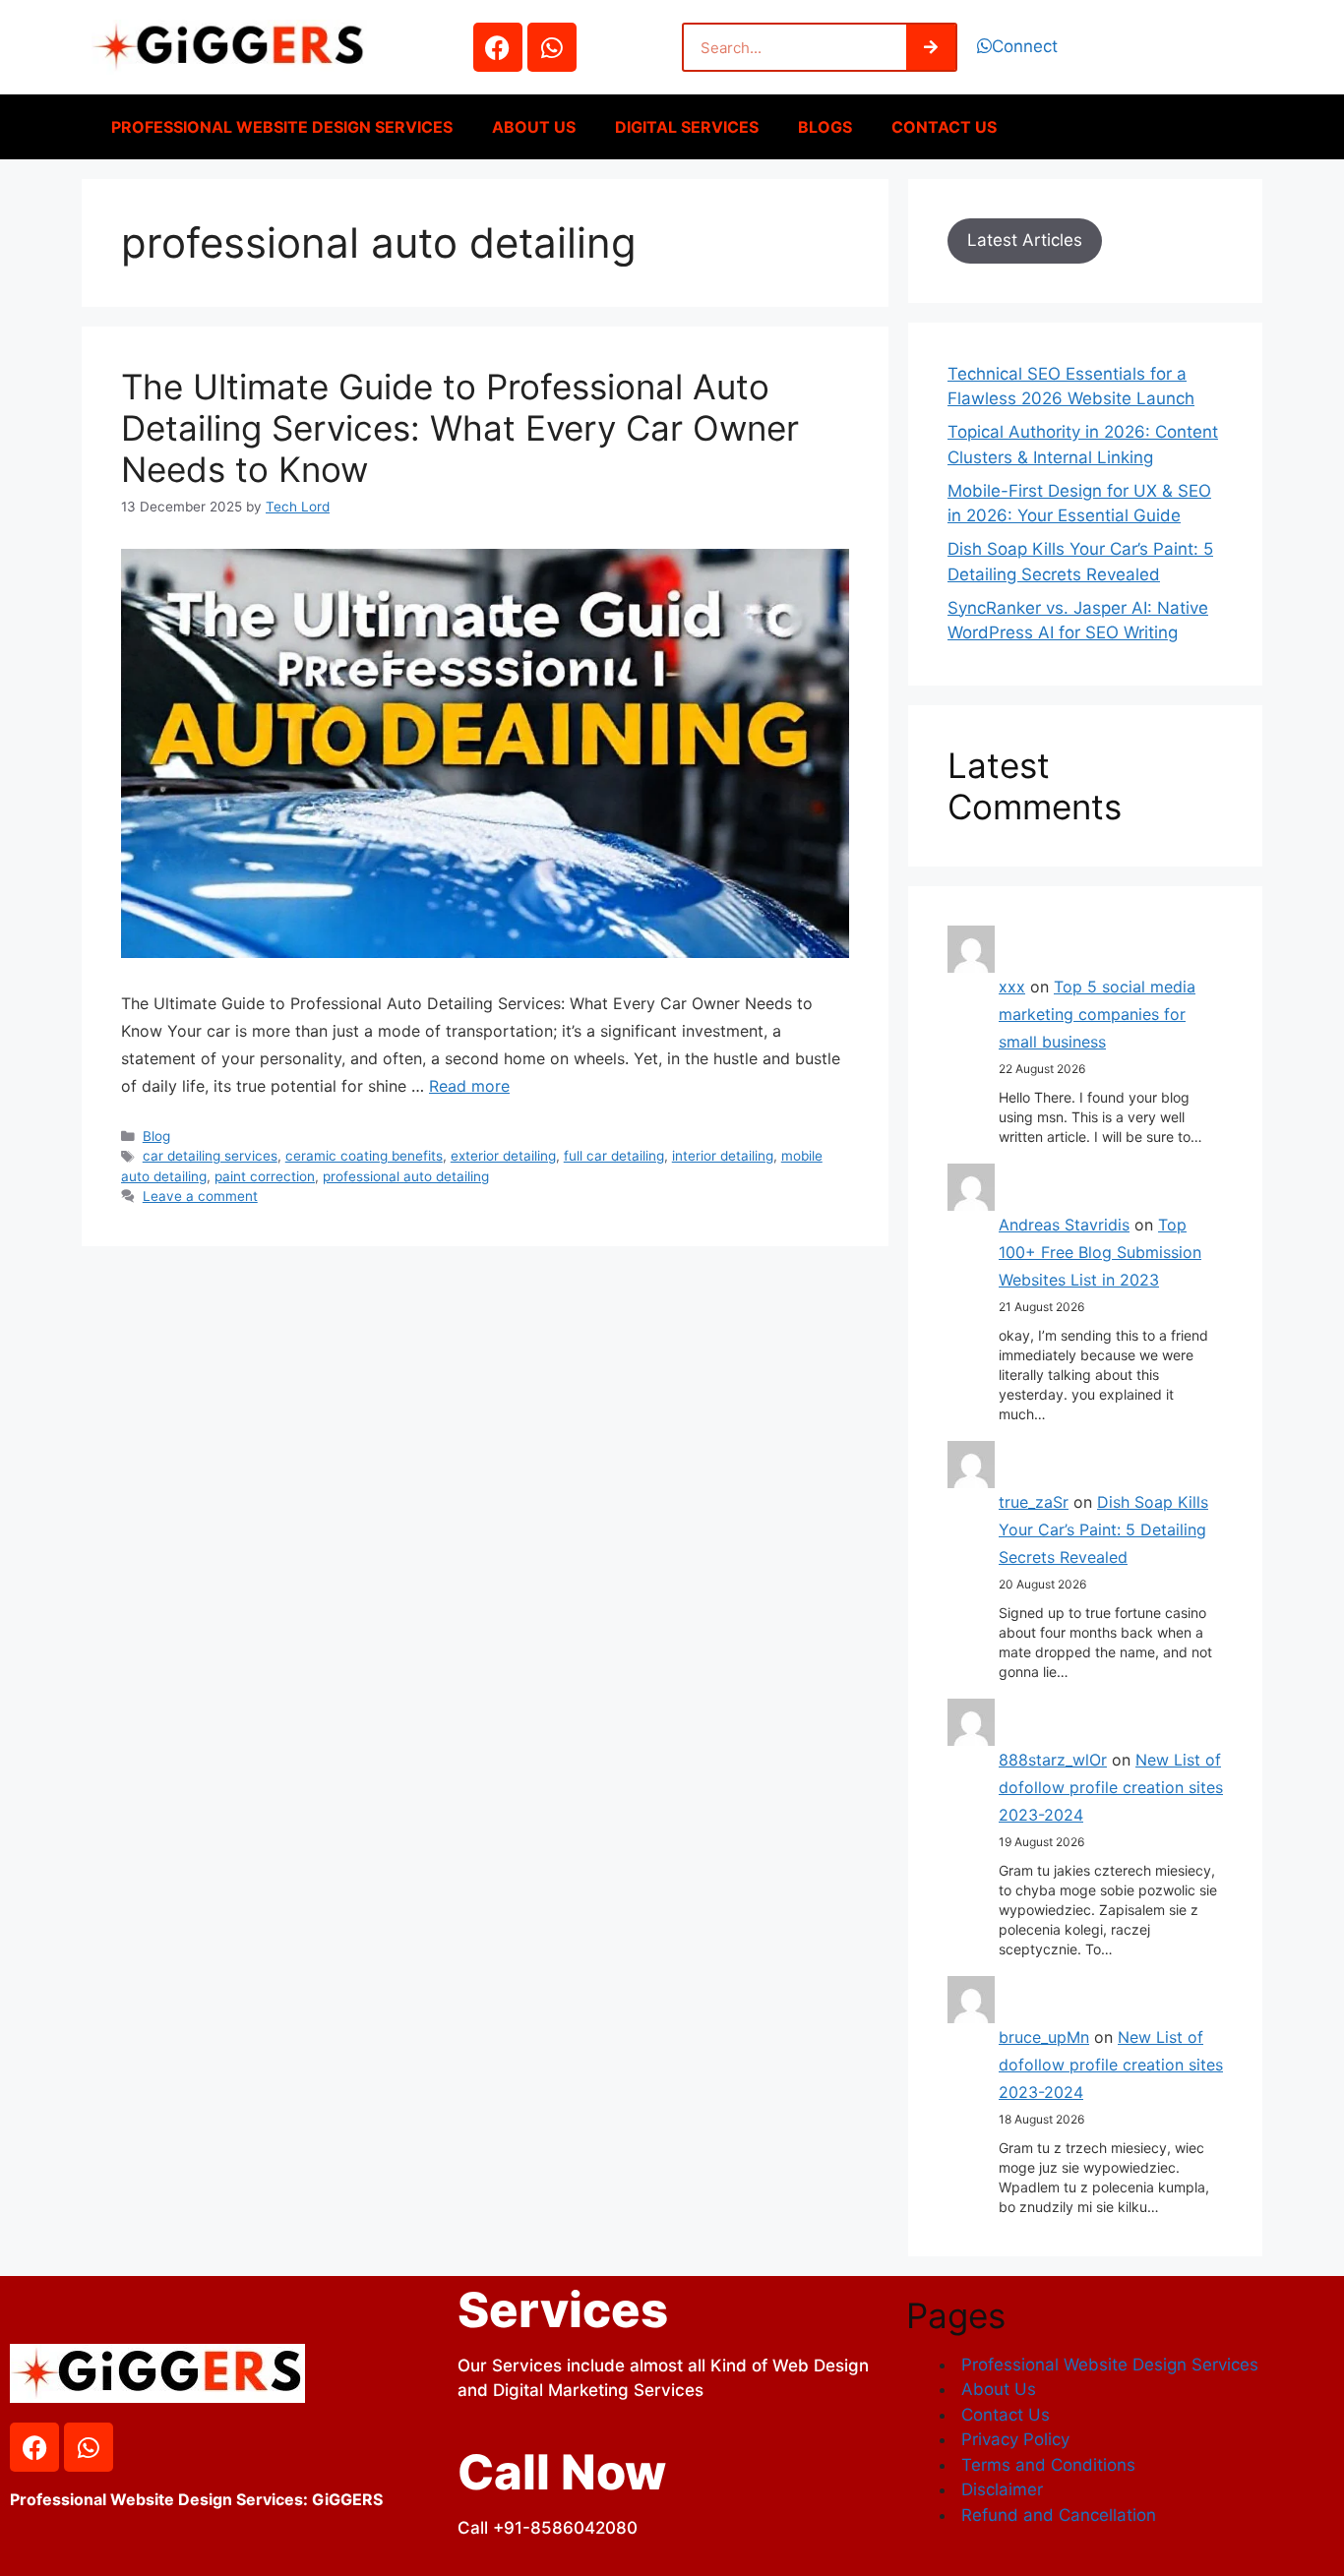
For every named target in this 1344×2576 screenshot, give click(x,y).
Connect (1025, 46)
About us (534, 127)
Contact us (944, 127)
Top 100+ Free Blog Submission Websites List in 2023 (1100, 1252)
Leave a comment (200, 1196)
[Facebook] (498, 47)
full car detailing (614, 1156)
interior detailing (723, 1156)
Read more (469, 1086)
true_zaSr (1034, 1502)
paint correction (265, 1176)
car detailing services (210, 1156)
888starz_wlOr (1053, 1760)
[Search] (931, 47)
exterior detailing (503, 1156)
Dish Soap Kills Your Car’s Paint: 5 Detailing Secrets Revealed (1103, 1529)
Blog (156, 1136)
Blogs (825, 127)
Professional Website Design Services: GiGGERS (196, 2499)
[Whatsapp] (552, 47)
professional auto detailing (406, 1176)
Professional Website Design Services (282, 127)
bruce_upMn (1044, 2037)
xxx (1012, 987)
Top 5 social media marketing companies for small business (1097, 1014)
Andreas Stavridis (1064, 1225)
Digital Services (687, 127)
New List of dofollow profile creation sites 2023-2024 (1111, 1787)
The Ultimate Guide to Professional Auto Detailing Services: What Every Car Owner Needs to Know (460, 428)
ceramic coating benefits (364, 1156)
